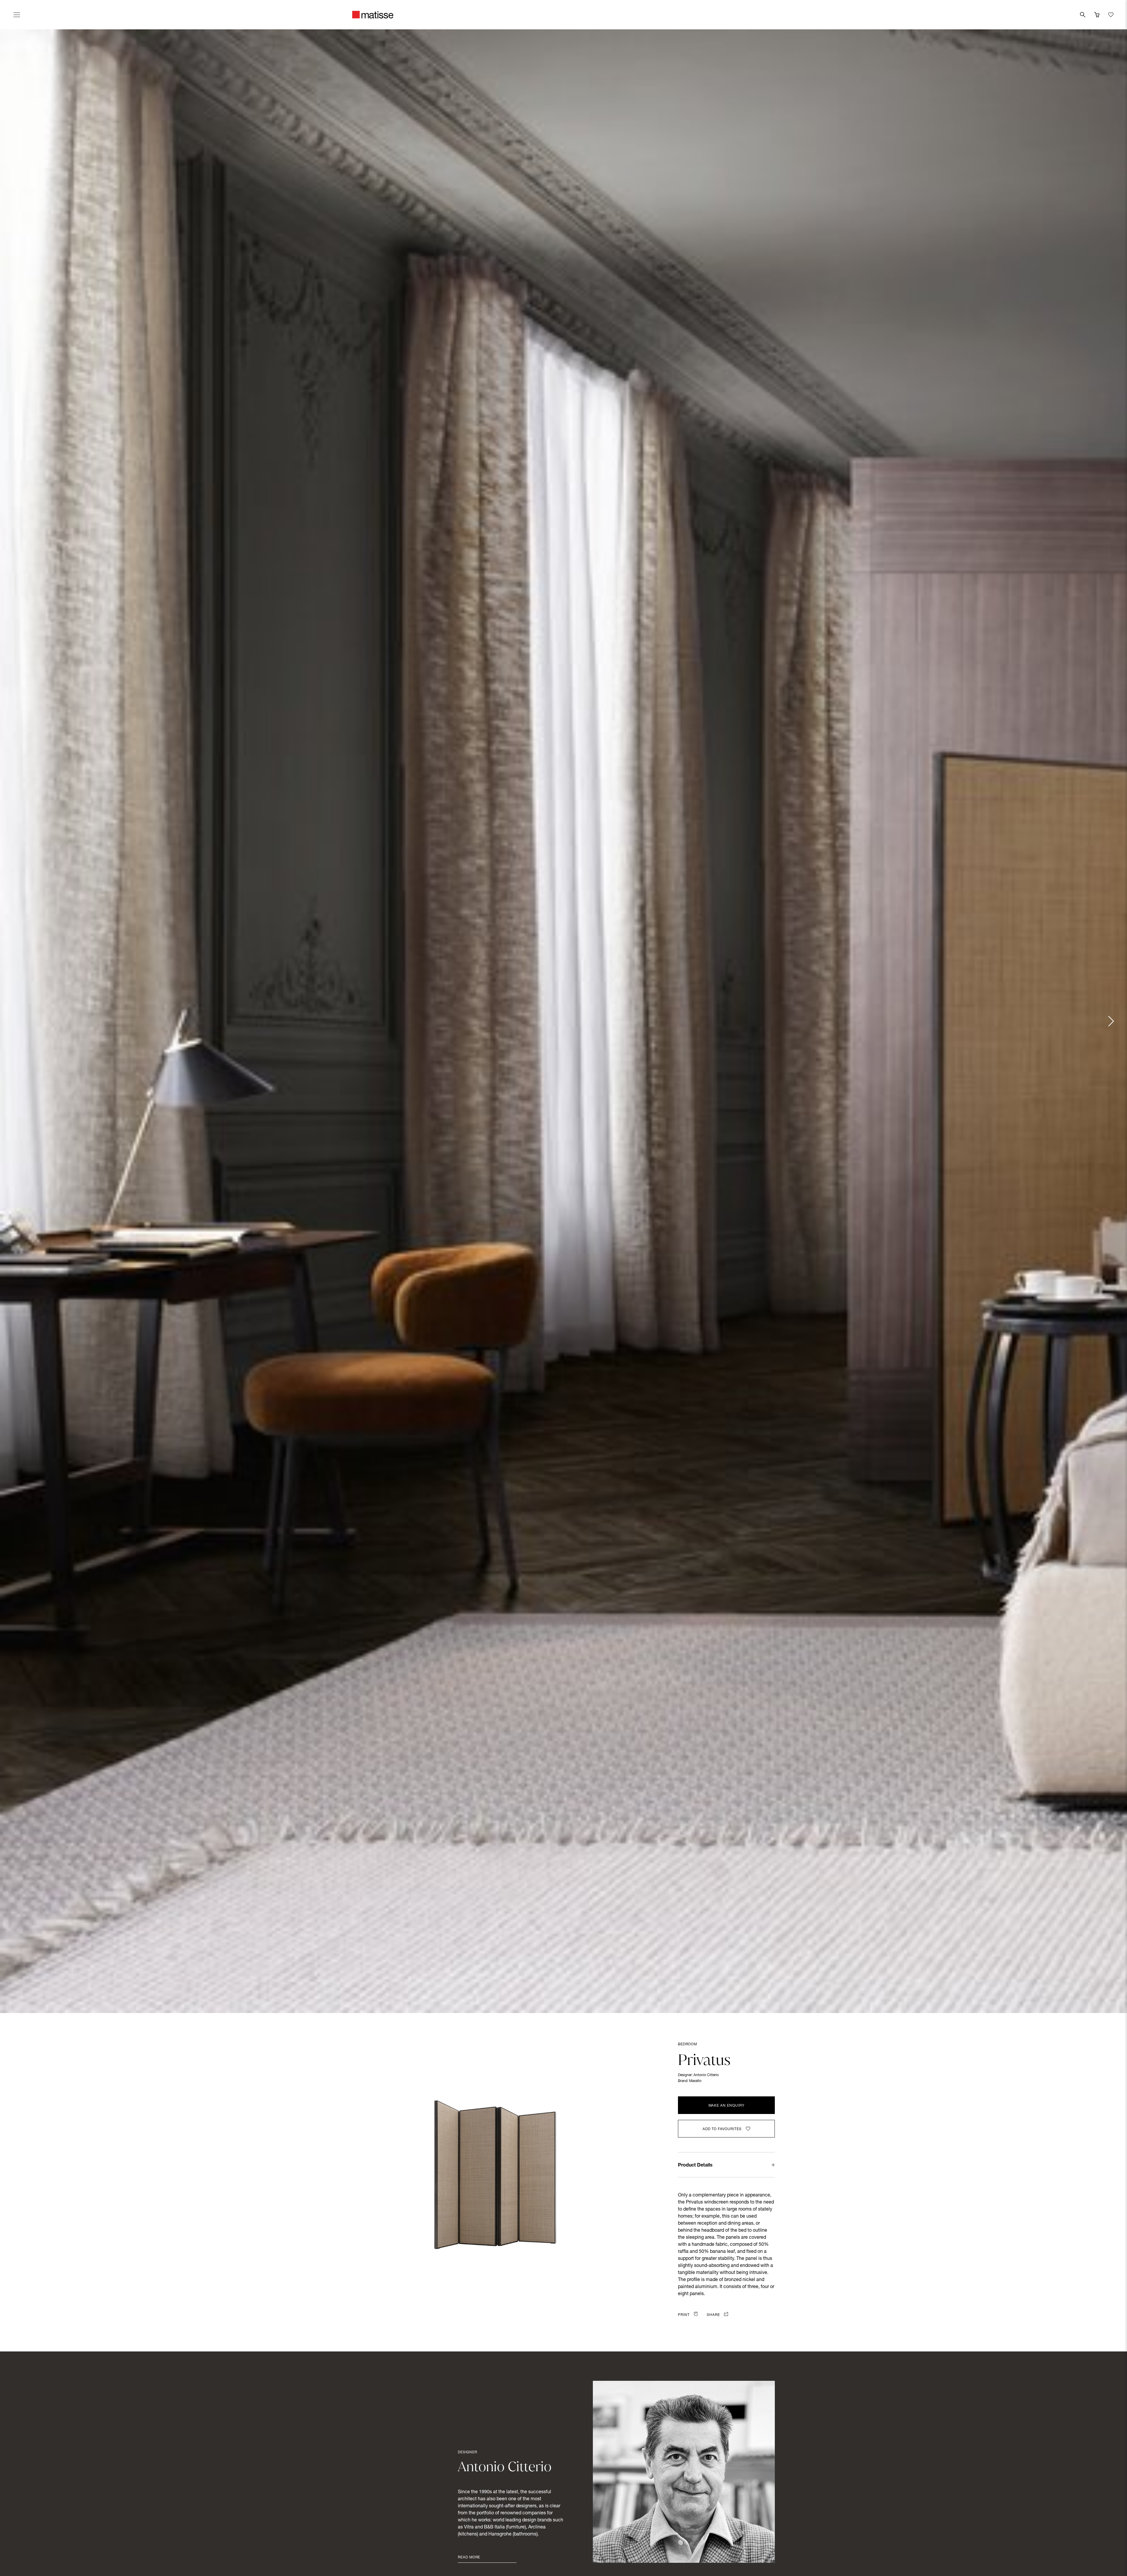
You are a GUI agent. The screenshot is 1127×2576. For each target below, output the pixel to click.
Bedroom (687, 2044)
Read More (469, 2558)
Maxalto (695, 2081)
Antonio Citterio (706, 2075)
